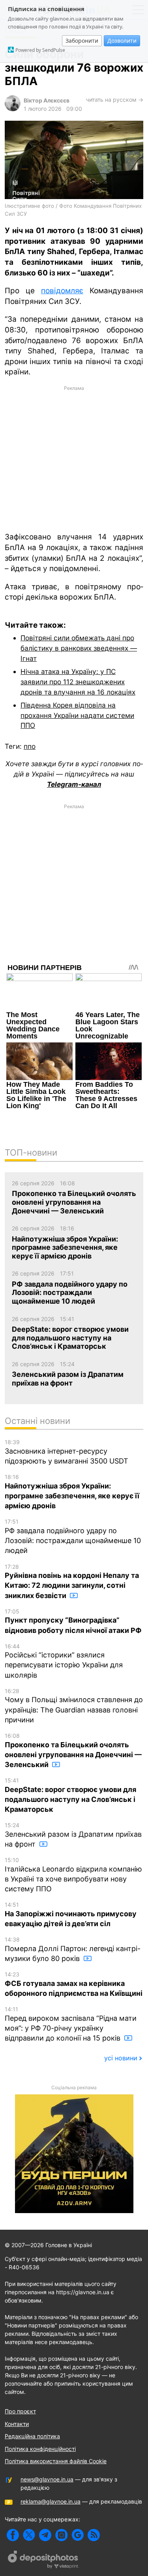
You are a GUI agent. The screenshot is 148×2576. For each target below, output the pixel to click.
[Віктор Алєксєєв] (13, 109)
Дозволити (122, 41)
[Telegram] (45, 2535)
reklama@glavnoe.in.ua (51, 2501)
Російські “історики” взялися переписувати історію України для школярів (64, 1661)
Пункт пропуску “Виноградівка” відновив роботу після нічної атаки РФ (73, 1621)
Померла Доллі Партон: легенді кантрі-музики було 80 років (73, 1949)
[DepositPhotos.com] (43, 2561)
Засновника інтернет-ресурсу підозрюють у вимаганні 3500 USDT (67, 1452)
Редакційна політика (32, 2436)
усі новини (121, 2058)
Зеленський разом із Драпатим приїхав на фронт (73, 1835)
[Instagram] (61, 2535)
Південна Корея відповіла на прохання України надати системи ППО (77, 715)
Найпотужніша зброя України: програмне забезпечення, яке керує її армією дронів (72, 1492)
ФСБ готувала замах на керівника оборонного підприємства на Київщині (74, 1984)
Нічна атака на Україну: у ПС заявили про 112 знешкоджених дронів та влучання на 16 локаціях (78, 681)
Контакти (17, 2424)
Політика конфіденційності (40, 2449)
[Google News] (78, 2535)
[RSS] (94, 2535)
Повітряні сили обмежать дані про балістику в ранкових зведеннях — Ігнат (79, 648)
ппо (30, 746)
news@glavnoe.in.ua (47, 2479)
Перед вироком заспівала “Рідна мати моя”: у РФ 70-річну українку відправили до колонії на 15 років (71, 2024)
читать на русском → (115, 100)
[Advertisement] (74, 458)
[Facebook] (13, 2535)
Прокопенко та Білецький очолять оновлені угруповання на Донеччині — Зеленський (73, 1750)
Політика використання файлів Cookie (56, 2461)
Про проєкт (20, 2411)
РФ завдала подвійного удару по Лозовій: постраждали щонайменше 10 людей (73, 1536)
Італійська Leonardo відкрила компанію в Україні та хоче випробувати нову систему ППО (73, 1875)
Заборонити (82, 41)
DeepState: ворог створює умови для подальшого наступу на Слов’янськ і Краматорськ (70, 1795)
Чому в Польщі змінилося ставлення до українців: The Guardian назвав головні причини (74, 1706)
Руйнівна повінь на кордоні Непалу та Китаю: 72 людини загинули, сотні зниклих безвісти (72, 1581)
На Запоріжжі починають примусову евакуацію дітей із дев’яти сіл (71, 1914)
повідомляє (62, 291)
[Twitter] (29, 2535)
